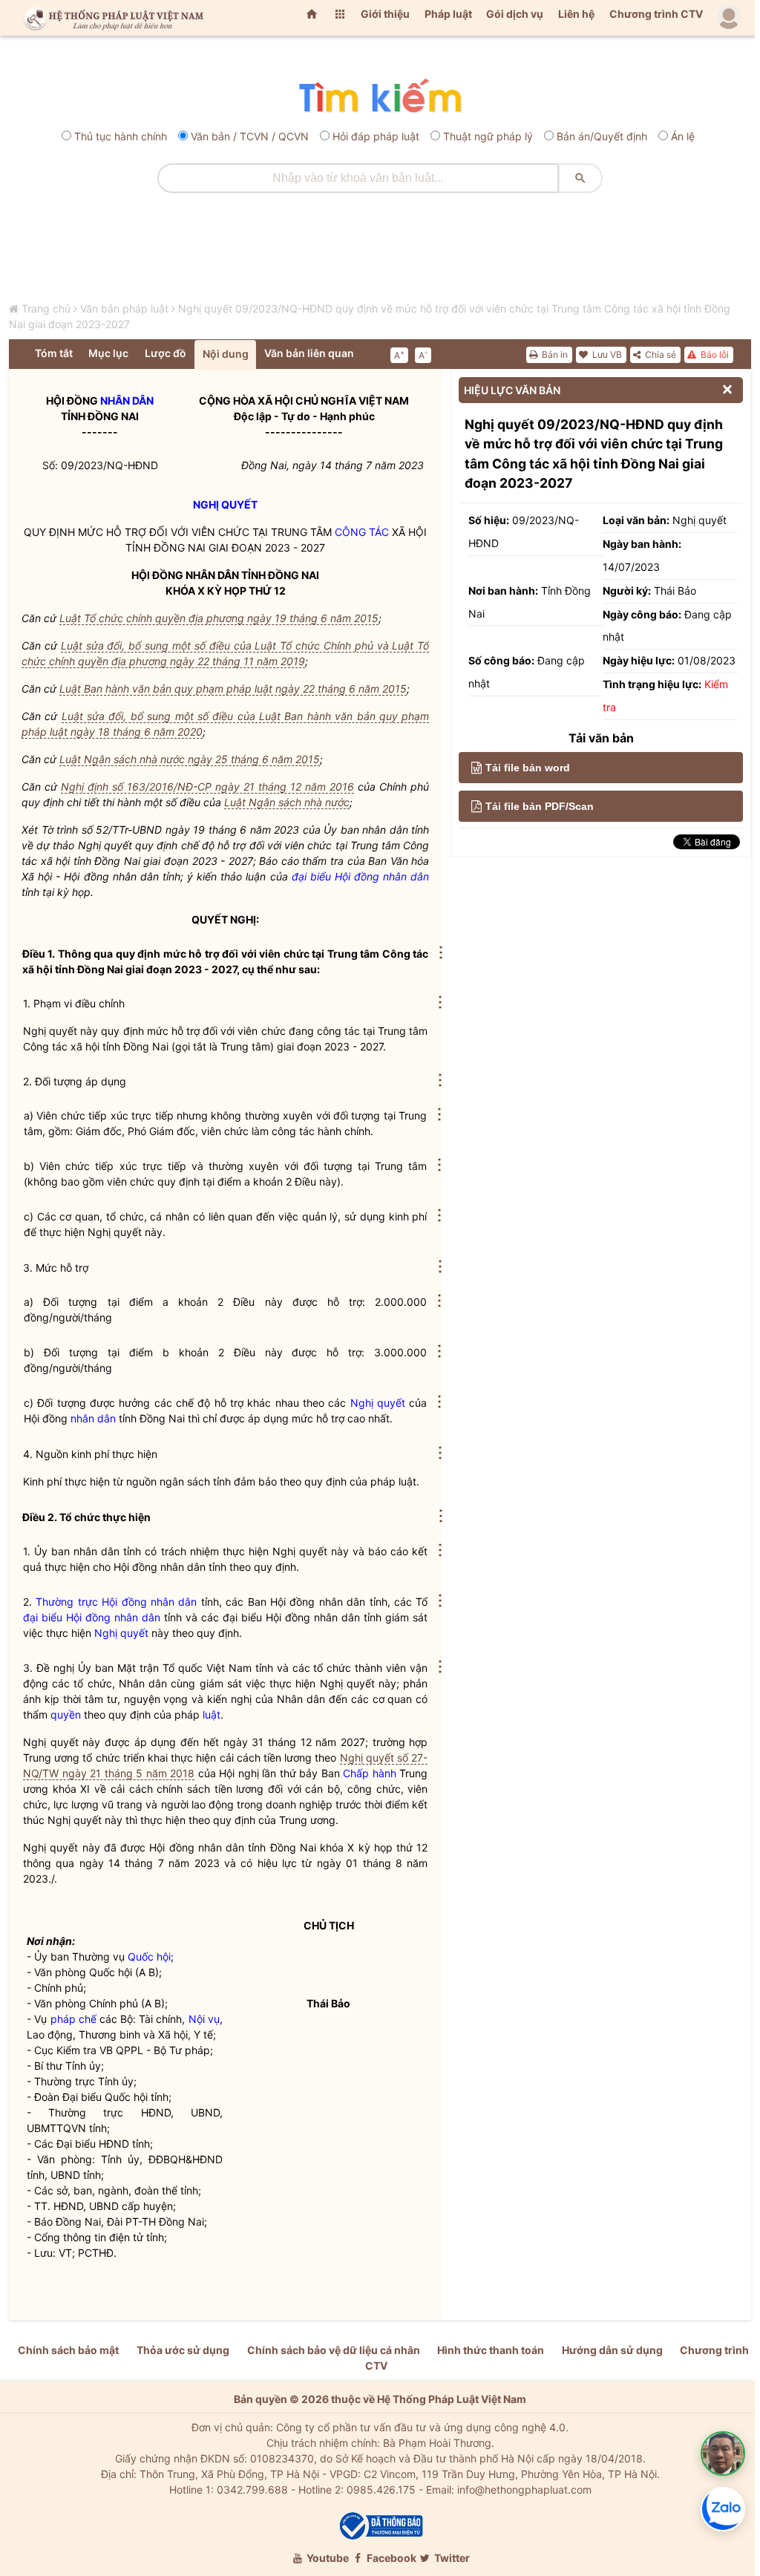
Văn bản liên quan (309, 353)
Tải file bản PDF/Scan (540, 806)
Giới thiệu (385, 14)
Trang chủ (46, 308)
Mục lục (108, 353)
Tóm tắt (54, 353)
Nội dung (226, 354)
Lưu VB (606, 354)
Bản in (554, 354)
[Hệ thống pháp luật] (111, 18)
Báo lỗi (714, 354)
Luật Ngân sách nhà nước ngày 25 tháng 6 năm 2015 (190, 759)
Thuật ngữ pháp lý (488, 136)
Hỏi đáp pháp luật (376, 136)
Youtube (327, 2558)
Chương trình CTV (656, 14)
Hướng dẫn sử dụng (612, 2350)
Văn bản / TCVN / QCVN (250, 136)
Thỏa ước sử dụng (183, 2350)
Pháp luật (448, 14)
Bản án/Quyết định (602, 136)
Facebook (390, 2558)
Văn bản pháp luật (124, 308)
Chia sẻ (659, 354)
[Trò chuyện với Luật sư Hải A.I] (723, 2454)
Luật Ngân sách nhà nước (287, 802)
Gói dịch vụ (515, 14)
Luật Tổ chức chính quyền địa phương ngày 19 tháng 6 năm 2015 (219, 618)
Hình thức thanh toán (491, 2350)
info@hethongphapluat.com (524, 2490)
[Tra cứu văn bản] (380, 97)
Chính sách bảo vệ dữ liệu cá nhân (334, 2350)
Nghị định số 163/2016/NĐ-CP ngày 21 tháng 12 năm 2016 (207, 787)
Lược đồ (166, 353)
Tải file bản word (528, 768)
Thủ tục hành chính (121, 136)
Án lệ (683, 136)
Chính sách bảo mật (68, 2350)
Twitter (451, 2558)
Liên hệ (576, 14)
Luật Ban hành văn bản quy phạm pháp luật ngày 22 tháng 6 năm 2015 (233, 689)
